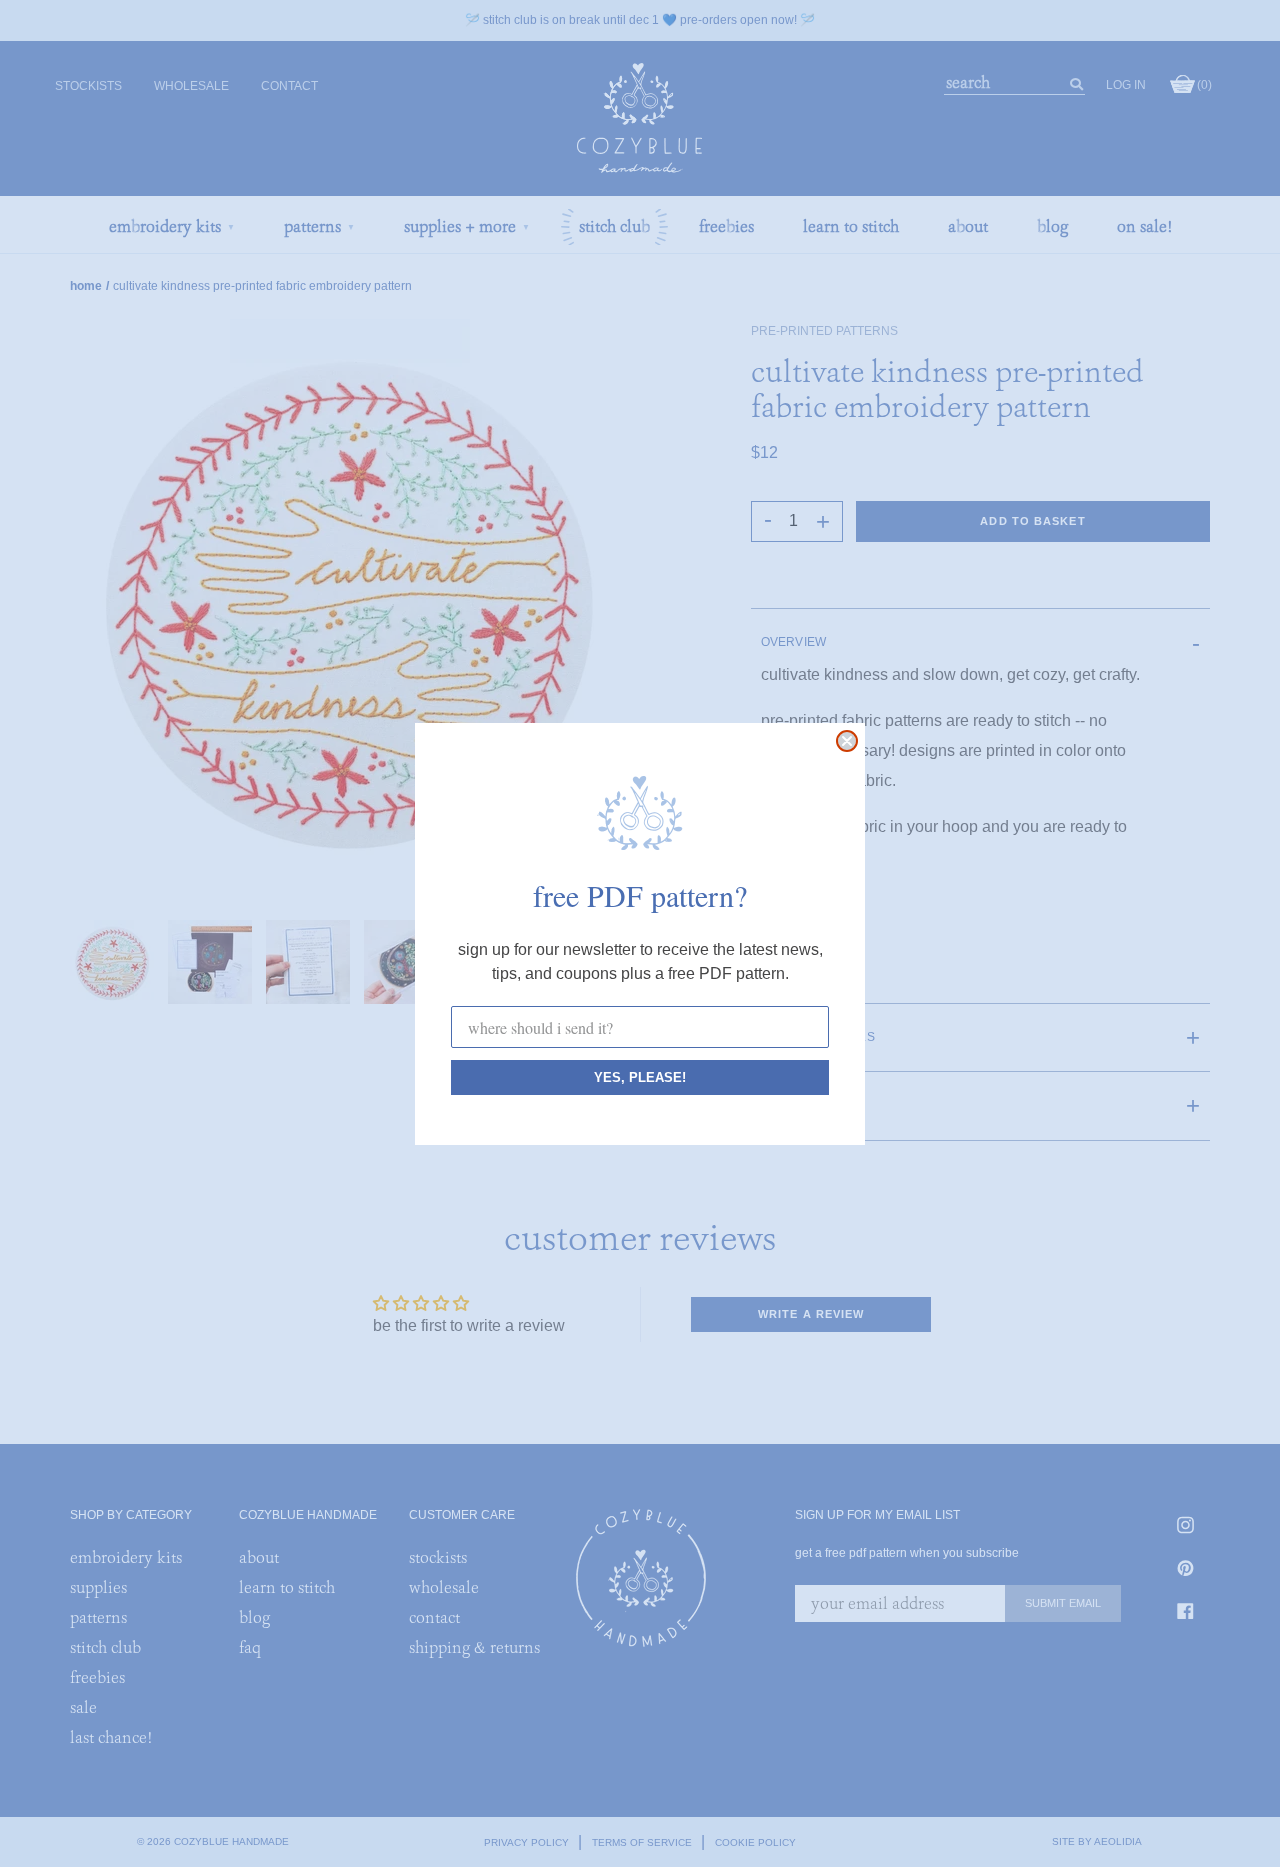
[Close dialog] (847, 741)
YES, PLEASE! (640, 1077)
